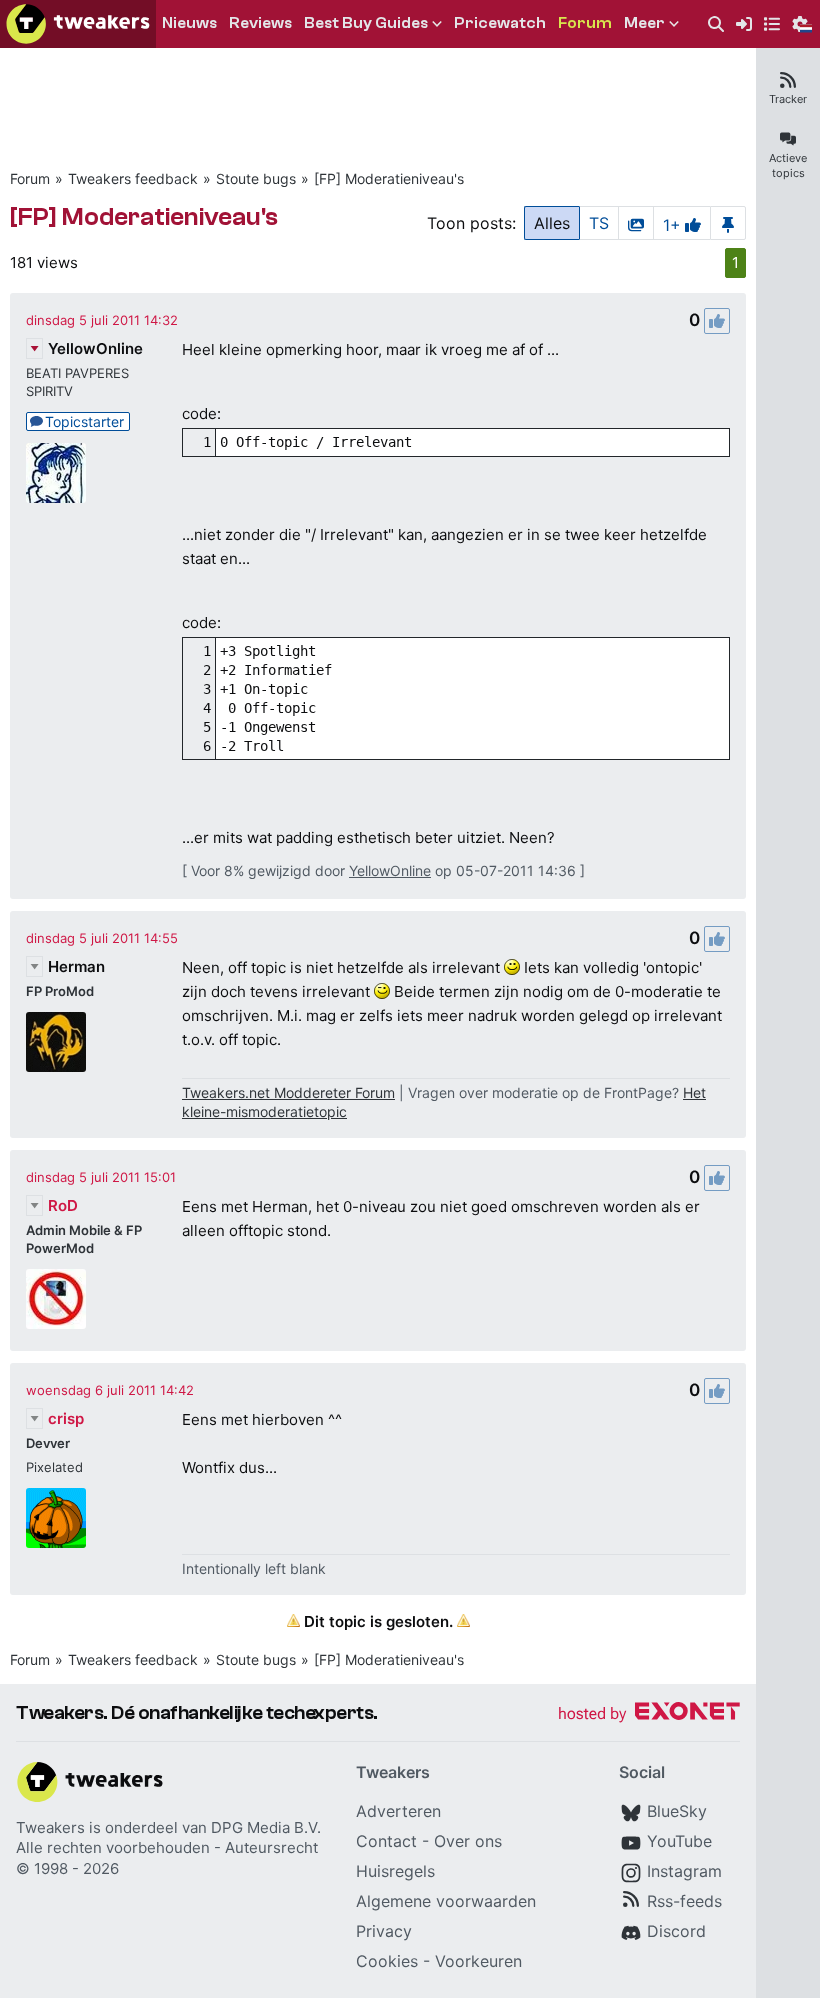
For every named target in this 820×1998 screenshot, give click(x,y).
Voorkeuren (478, 1961)
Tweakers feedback (133, 178)
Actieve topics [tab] (788, 165)
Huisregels (395, 1871)
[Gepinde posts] (728, 223)
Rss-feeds (684, 1901)
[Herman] (56, 1042)
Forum (30, 178)
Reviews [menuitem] (260, 23)
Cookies (387, 1961)
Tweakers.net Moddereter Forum (288, 1092)
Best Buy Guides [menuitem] (366, 23)
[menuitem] (716, 24)
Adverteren (398, 1811)
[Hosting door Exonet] (649, 1714)
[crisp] (56, 1518)
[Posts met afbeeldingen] (636, 223)
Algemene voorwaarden (446, 1901)
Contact (386, 1841)
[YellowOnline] (56, 473)
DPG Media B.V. (266, 1827)
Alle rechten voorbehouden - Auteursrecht (167, 1847)
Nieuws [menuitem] (189, 23)
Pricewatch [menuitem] (500, 23)
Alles (552, 223)
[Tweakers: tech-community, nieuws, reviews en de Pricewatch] (78, 24)
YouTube (679, 1841)
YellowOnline (95, 348)
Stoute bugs (256, 178)
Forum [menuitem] (585, 23)
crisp (66, 1418)
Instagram (684, 1871)
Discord (676, 1931)
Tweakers (50, 1827)
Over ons (468, 1841)
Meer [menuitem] (644, 23)
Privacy (384, 1931)
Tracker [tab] (788, 99)
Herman (76, 966)
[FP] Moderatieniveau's (389, 178)
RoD (63, 1205)
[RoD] (56, 1299)
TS (599, 223)
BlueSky (677, 1811)
